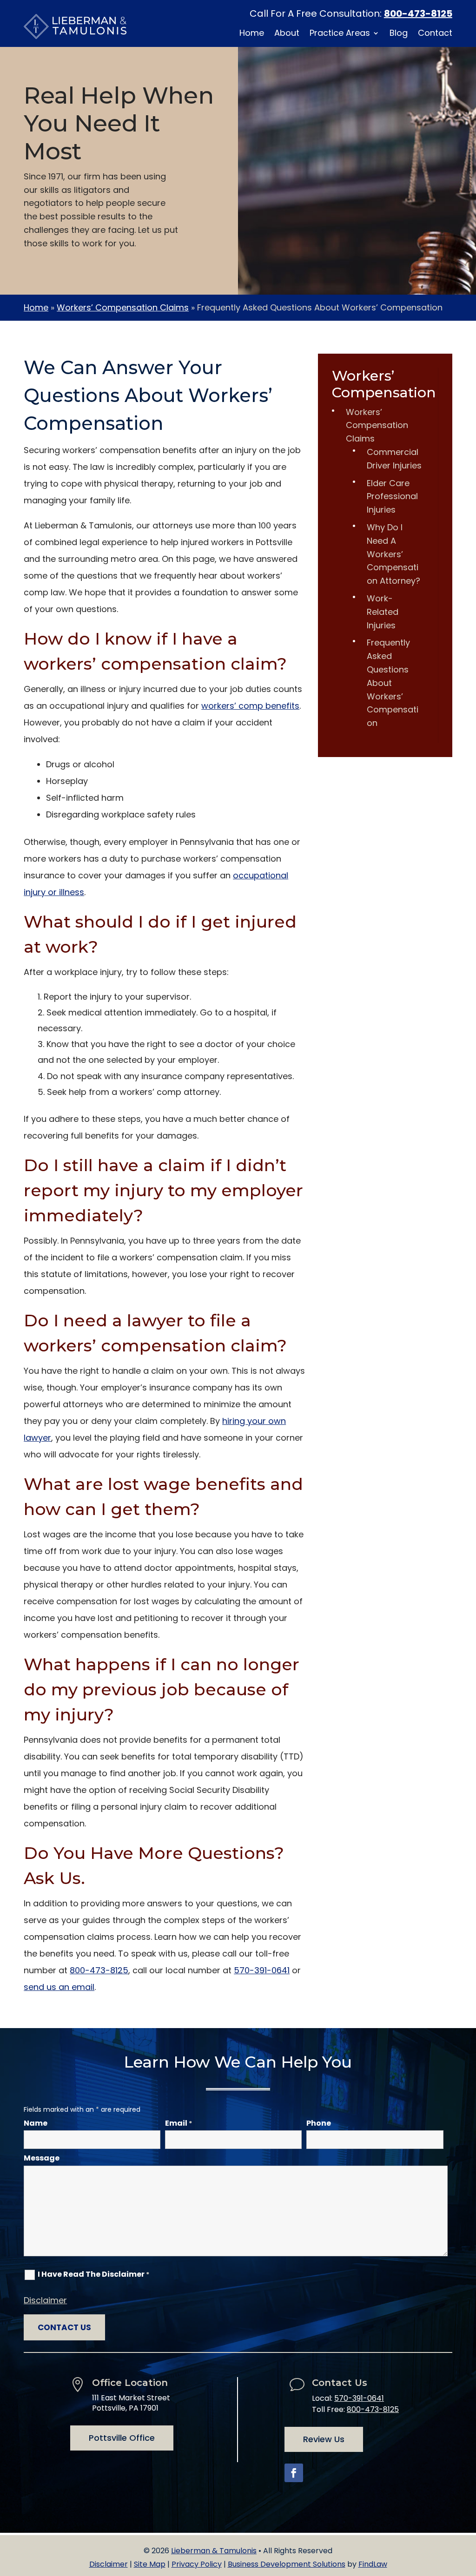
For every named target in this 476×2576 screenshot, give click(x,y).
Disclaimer (45, 2300)
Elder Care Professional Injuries (392, 497)
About (287, 34)
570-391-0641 (262, 1970)
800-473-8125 (418, 13)
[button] (467, 2509)
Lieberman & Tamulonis (214, 2551)
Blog (399, 34)
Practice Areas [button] (340, 34)
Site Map (150, 2564)
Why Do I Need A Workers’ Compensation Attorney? (393, 554)
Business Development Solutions (287, 2564)
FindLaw (373, 2564)
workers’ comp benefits (250, 706)
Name (36, 2123)
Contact (435, 34)
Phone (319, 2123)
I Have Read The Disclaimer (93, 2274)
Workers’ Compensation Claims (377, 425)
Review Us (324, 2439)
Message (42, 2158)
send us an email (59, 1987)
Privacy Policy (197, 2564)
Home (252, 34)
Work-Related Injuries (383, 612)
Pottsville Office (122, 2438)
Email (178, 2123)
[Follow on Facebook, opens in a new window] (294, 2473)
